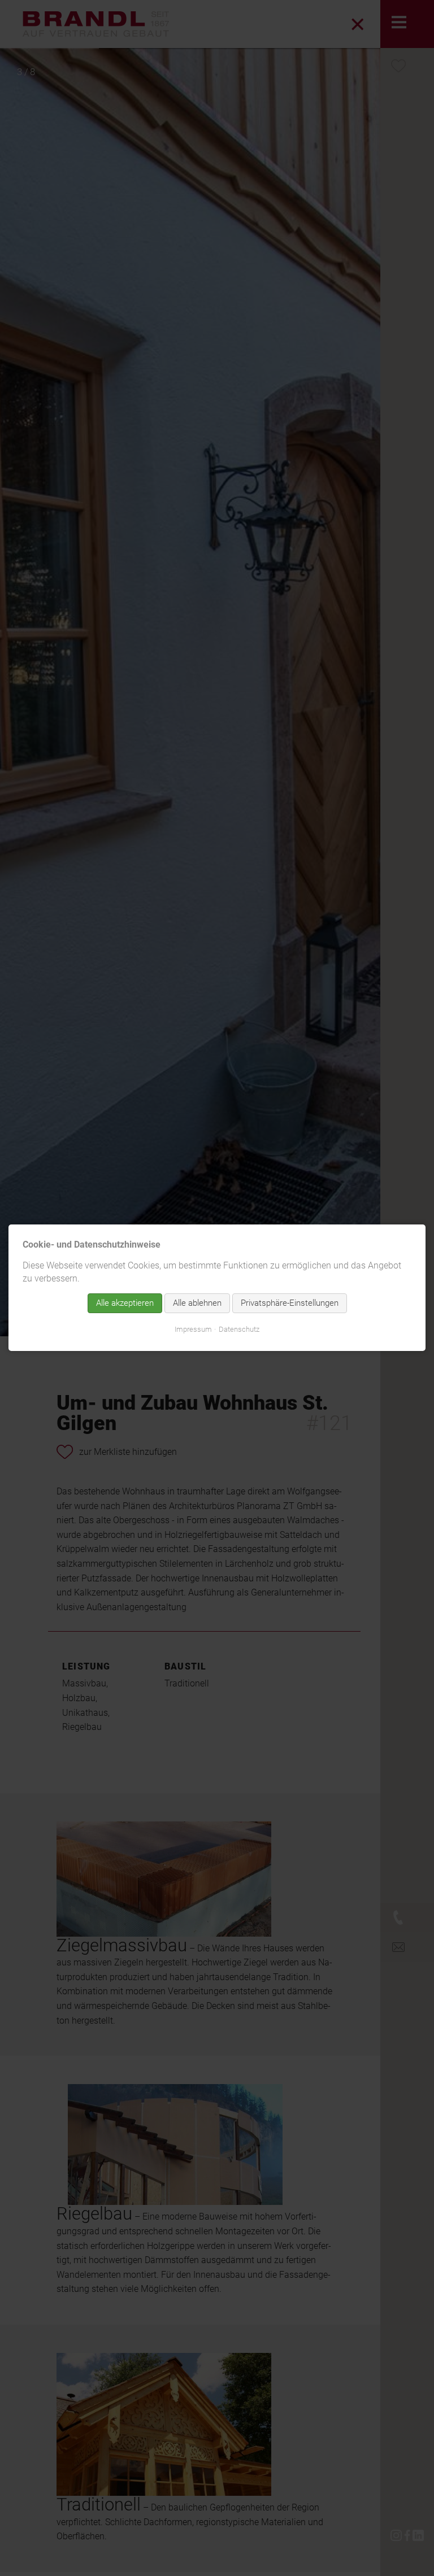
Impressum (193, 1330)
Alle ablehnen (197, 1304)
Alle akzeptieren (125, 1304)
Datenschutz (239, 1330)
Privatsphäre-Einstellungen (290, 1304)
